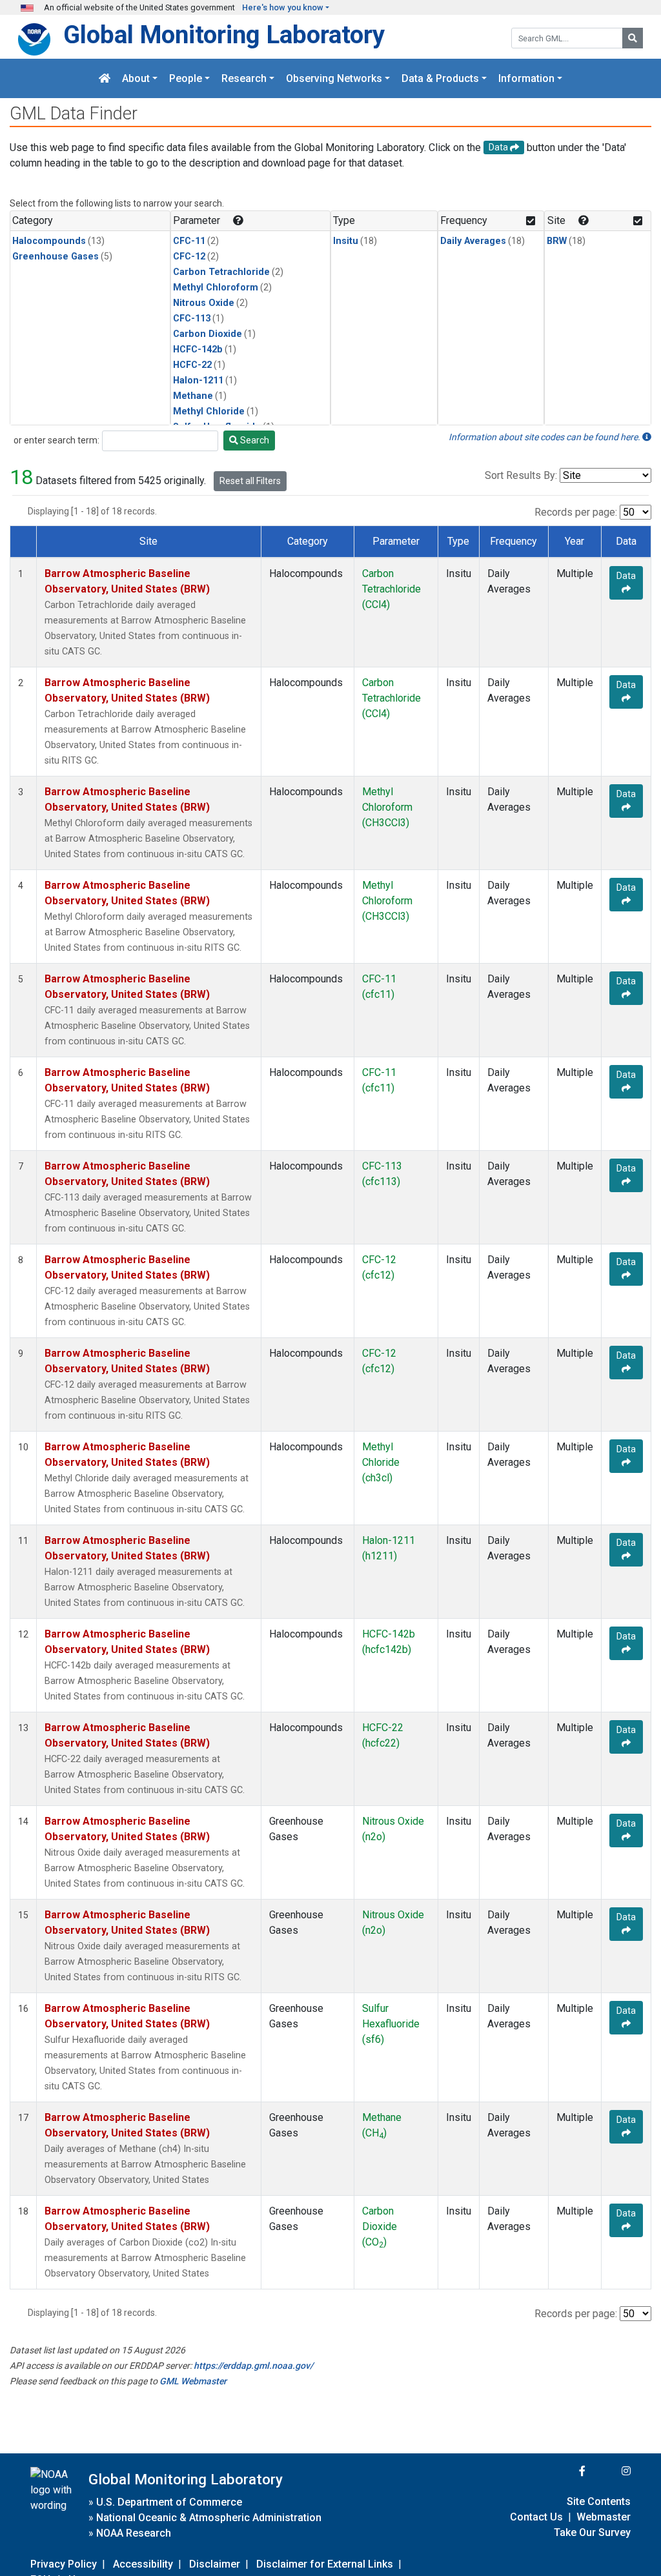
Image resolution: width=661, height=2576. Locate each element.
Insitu (346, 241)
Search (254, 440)
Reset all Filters (250, 481)
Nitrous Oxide (204, 303)
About (136, 78)
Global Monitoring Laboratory (224, 35)
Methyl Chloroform (216, 288)
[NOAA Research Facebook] (565, 2471)
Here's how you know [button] (283, 7)
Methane (193, 396)
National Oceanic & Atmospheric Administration (209, 2518)
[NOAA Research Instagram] (609, 2471)
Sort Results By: (521, 475)
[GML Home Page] (105, 78)
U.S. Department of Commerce (169, 2502)
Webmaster (604, 2517)
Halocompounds (49, 241)
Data (626, 576)
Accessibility (143, 2564)
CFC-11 (189, 241)
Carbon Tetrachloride (221, 272)
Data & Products (440, 78)
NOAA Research (134, 2533)
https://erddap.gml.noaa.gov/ (253, 2366)
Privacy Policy (64, 2564)
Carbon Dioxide (208, 334)
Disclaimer (215, 2564)
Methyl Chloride (209, 411)
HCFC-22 (192, 365)
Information (526, 78)
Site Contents (599, 2501)
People (186, 78)
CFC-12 (189, 257)
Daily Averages (473, 241)
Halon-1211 (198, 380)
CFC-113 (192, 319)
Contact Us (536, 2517)
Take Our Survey (592, 2532)
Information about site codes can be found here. (545, 437)
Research (244, 78)
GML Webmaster (193, 2381)
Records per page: (576, 512)
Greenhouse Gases (56, 257)
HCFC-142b (198, 350)
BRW (557, 241)
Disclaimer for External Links (325, 2564)
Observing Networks (334, 78)
